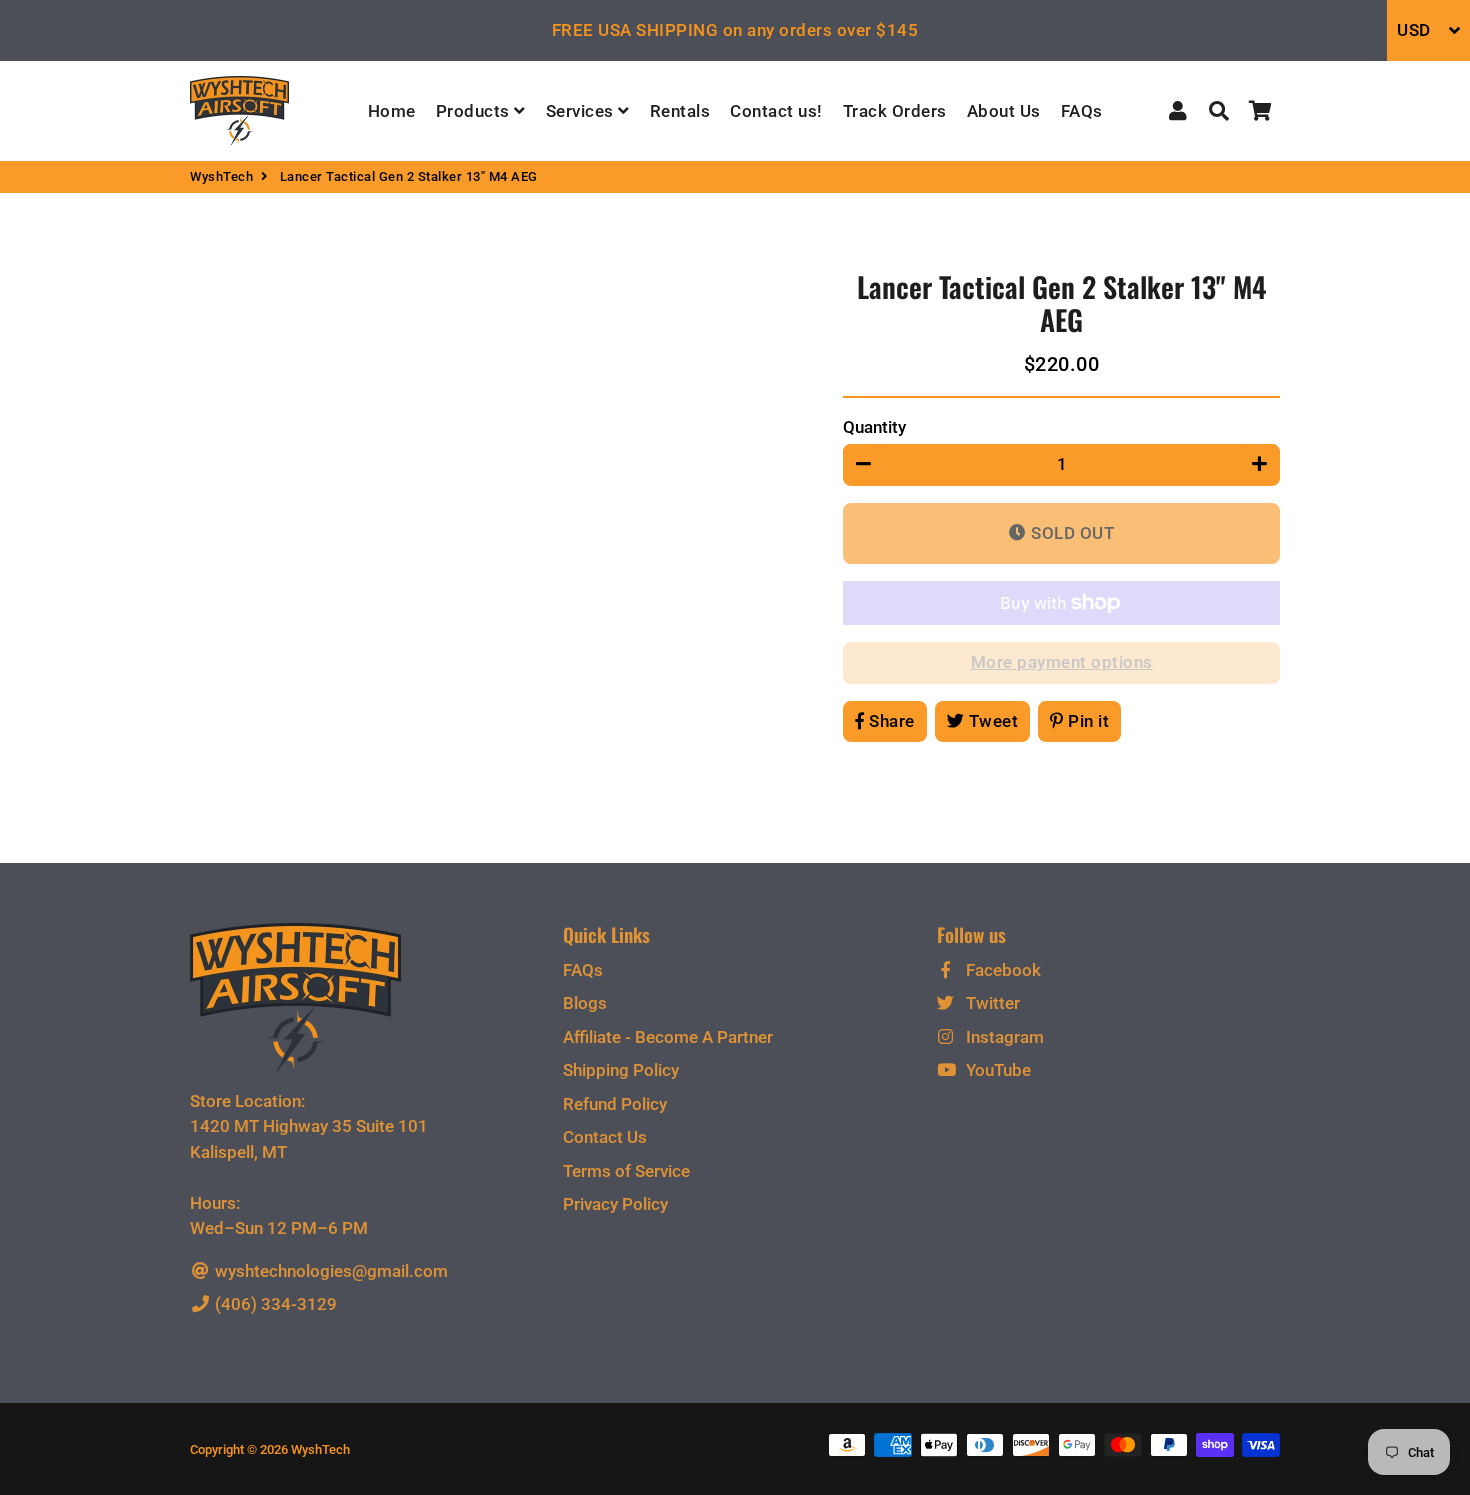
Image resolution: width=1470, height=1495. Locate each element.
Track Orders (895, 111)
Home (392, 111)
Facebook (1001, 970)
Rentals (680, 111)
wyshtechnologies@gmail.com (329, 1271)
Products (475, 111)
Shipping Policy (621, 1070)
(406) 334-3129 (274, 1304)
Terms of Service (626, 1171)
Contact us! (776, 111)
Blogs (585, 1003)
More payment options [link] (1062, 662)
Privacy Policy (615, 1204)
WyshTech (221, 176)
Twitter (991, 1003)
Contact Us (605, 1137)
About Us (1004, 111)
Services (582, 111)
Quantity (874, 427)
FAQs (1082, 111)
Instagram (1003, 1037)
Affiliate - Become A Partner (668, 1037)
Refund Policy (615, 1104)
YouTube (996, 1070)
